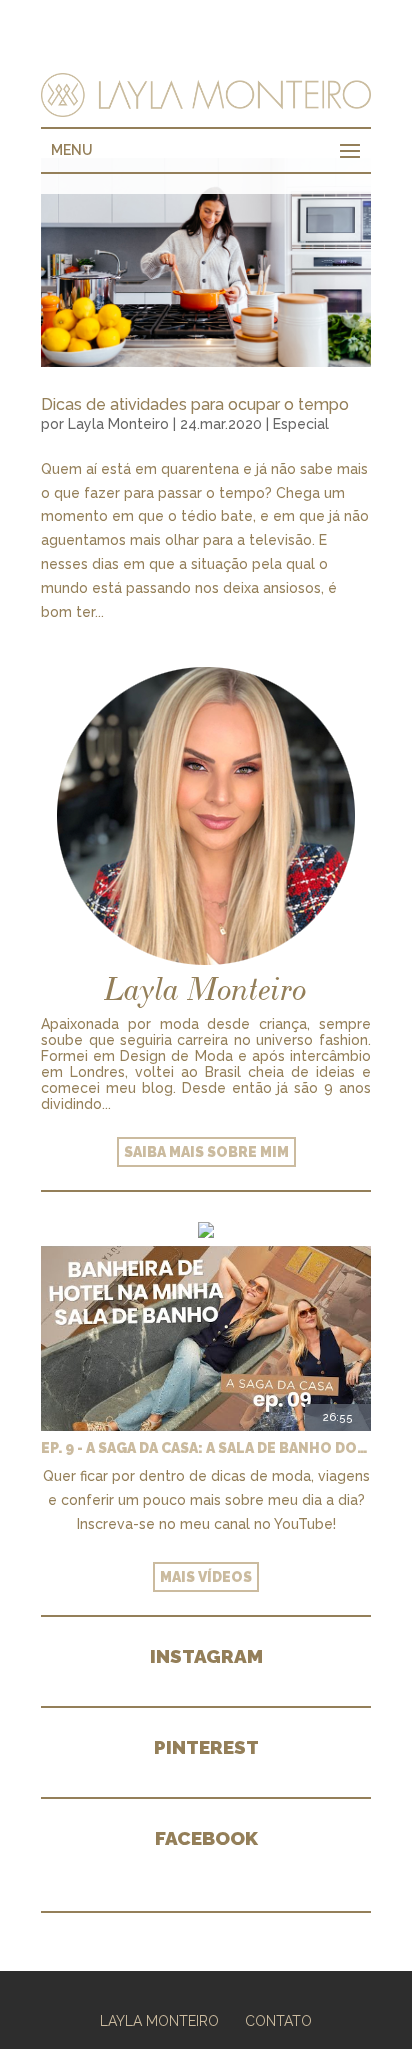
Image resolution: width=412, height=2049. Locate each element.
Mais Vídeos (206, 1577)
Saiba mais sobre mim (206, 1152)
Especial (301, 424)
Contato (278, 2021)
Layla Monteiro (118, 424)
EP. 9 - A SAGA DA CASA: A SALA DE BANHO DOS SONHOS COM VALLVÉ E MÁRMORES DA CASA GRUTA (206, 1448)
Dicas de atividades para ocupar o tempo (195, 404)
